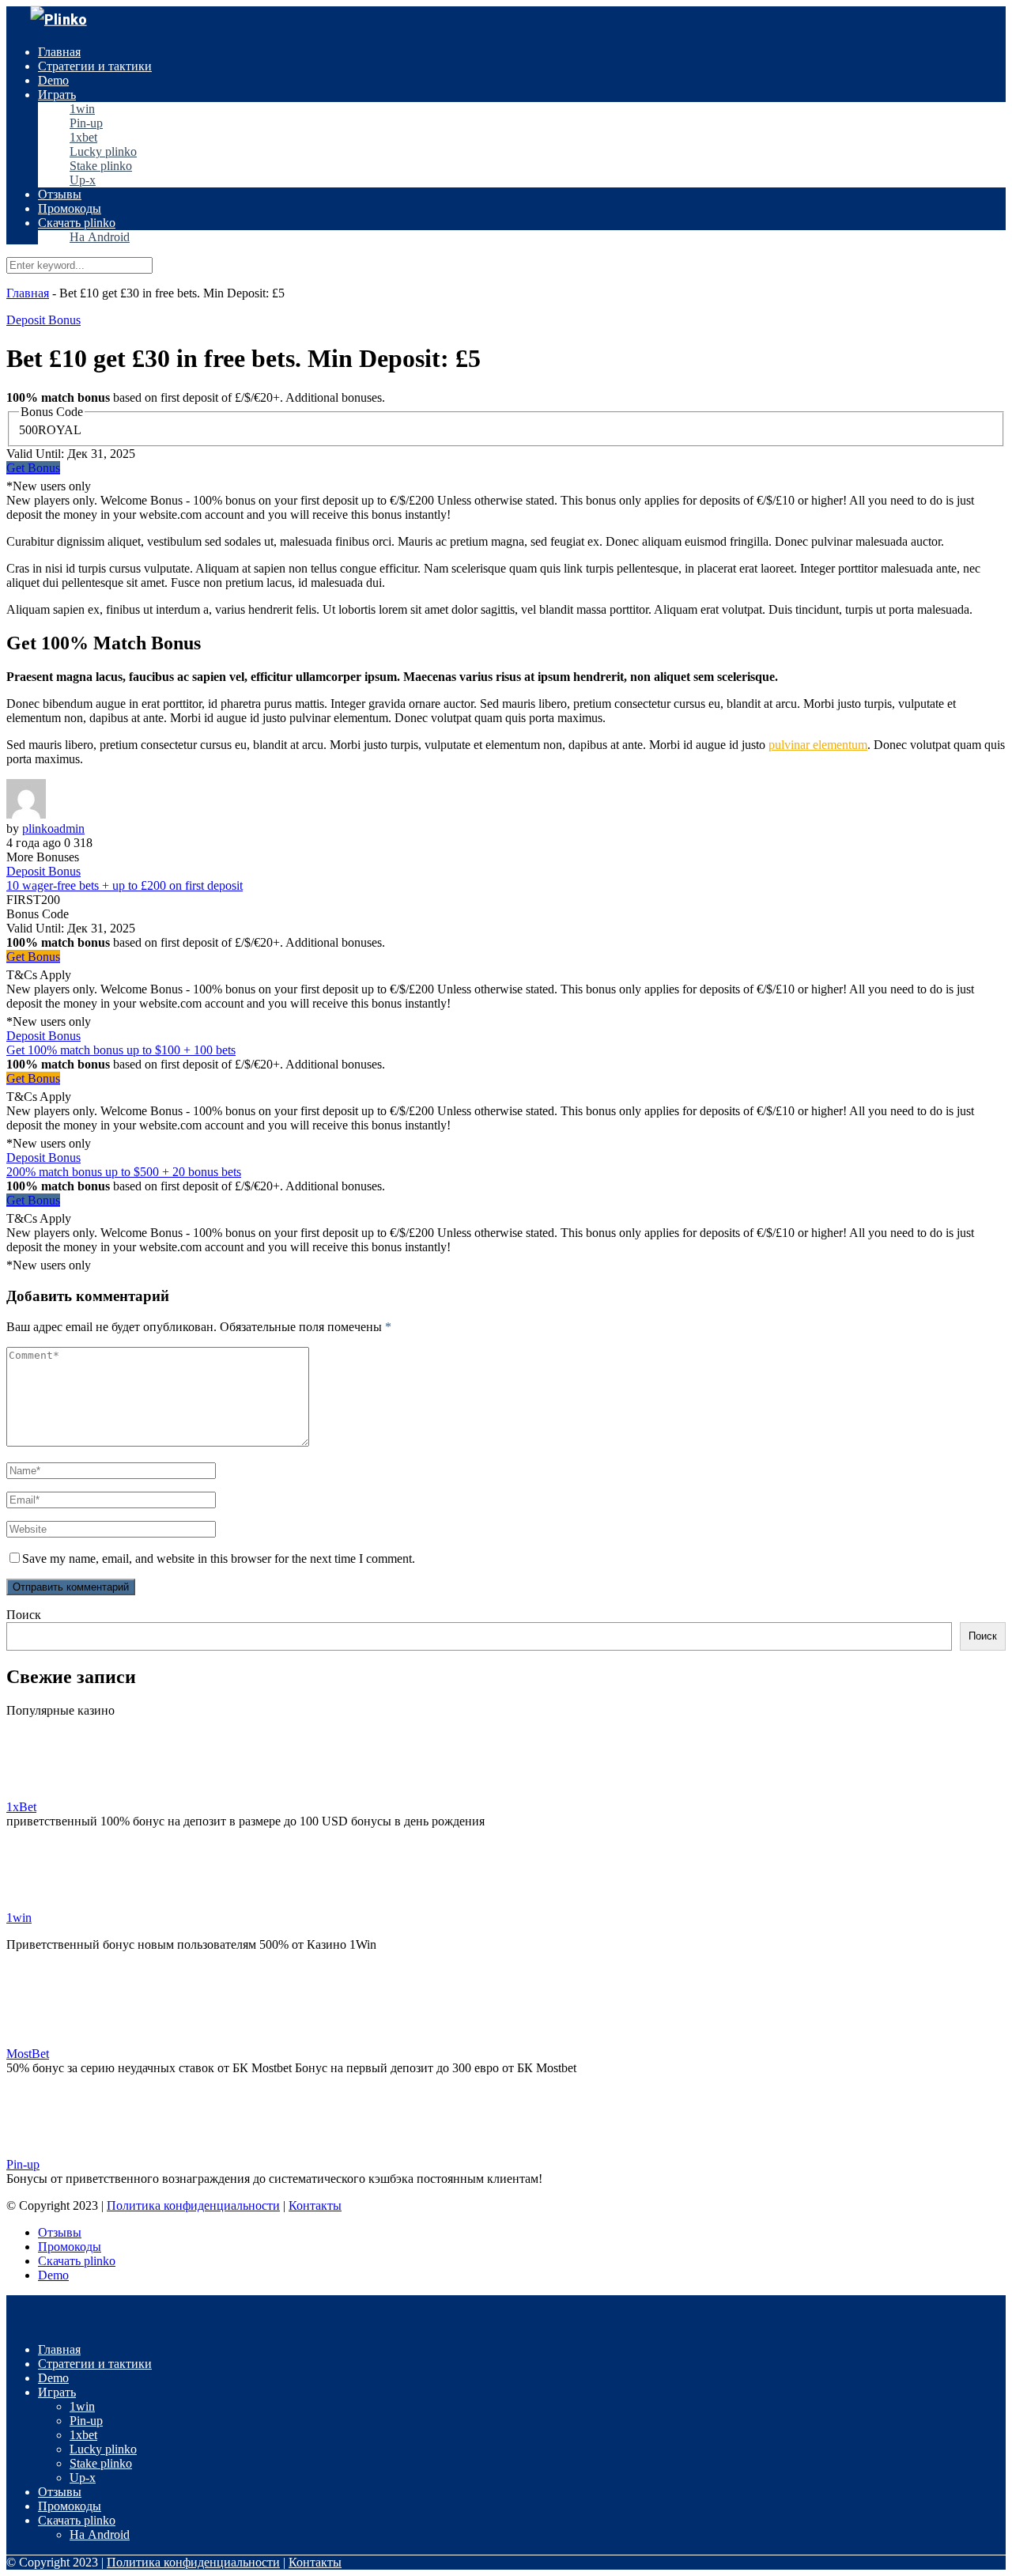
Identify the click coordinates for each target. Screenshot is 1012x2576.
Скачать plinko (77, 223)
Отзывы (60, 194)
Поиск (24, 1615)
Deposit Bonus (43, 320)
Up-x (83, 180)
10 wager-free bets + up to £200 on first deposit (125, 885)
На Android (100, 237)
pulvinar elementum (818, 745)
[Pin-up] (46, 2150)
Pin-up (86, 123)
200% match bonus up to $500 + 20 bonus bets (124, 1172)
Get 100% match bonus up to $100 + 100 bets (121, 1050)
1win (82, 109)
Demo (53, 80)
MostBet (28, 2054)
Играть (57, 95)
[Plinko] (59, 19)
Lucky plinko (103, 151)
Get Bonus (33, 468)
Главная (59, 52)
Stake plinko (101, 166)
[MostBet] (46, 2039)
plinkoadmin (53, 828)
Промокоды (70, 208)
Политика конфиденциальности (193, 2205)
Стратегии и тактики (95, 66)
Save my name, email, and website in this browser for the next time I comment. (219, 1558)
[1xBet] (46, 1793)
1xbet (83, 137)
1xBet (21, 1807)
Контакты (315, 2205)
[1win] (46, 1903)
